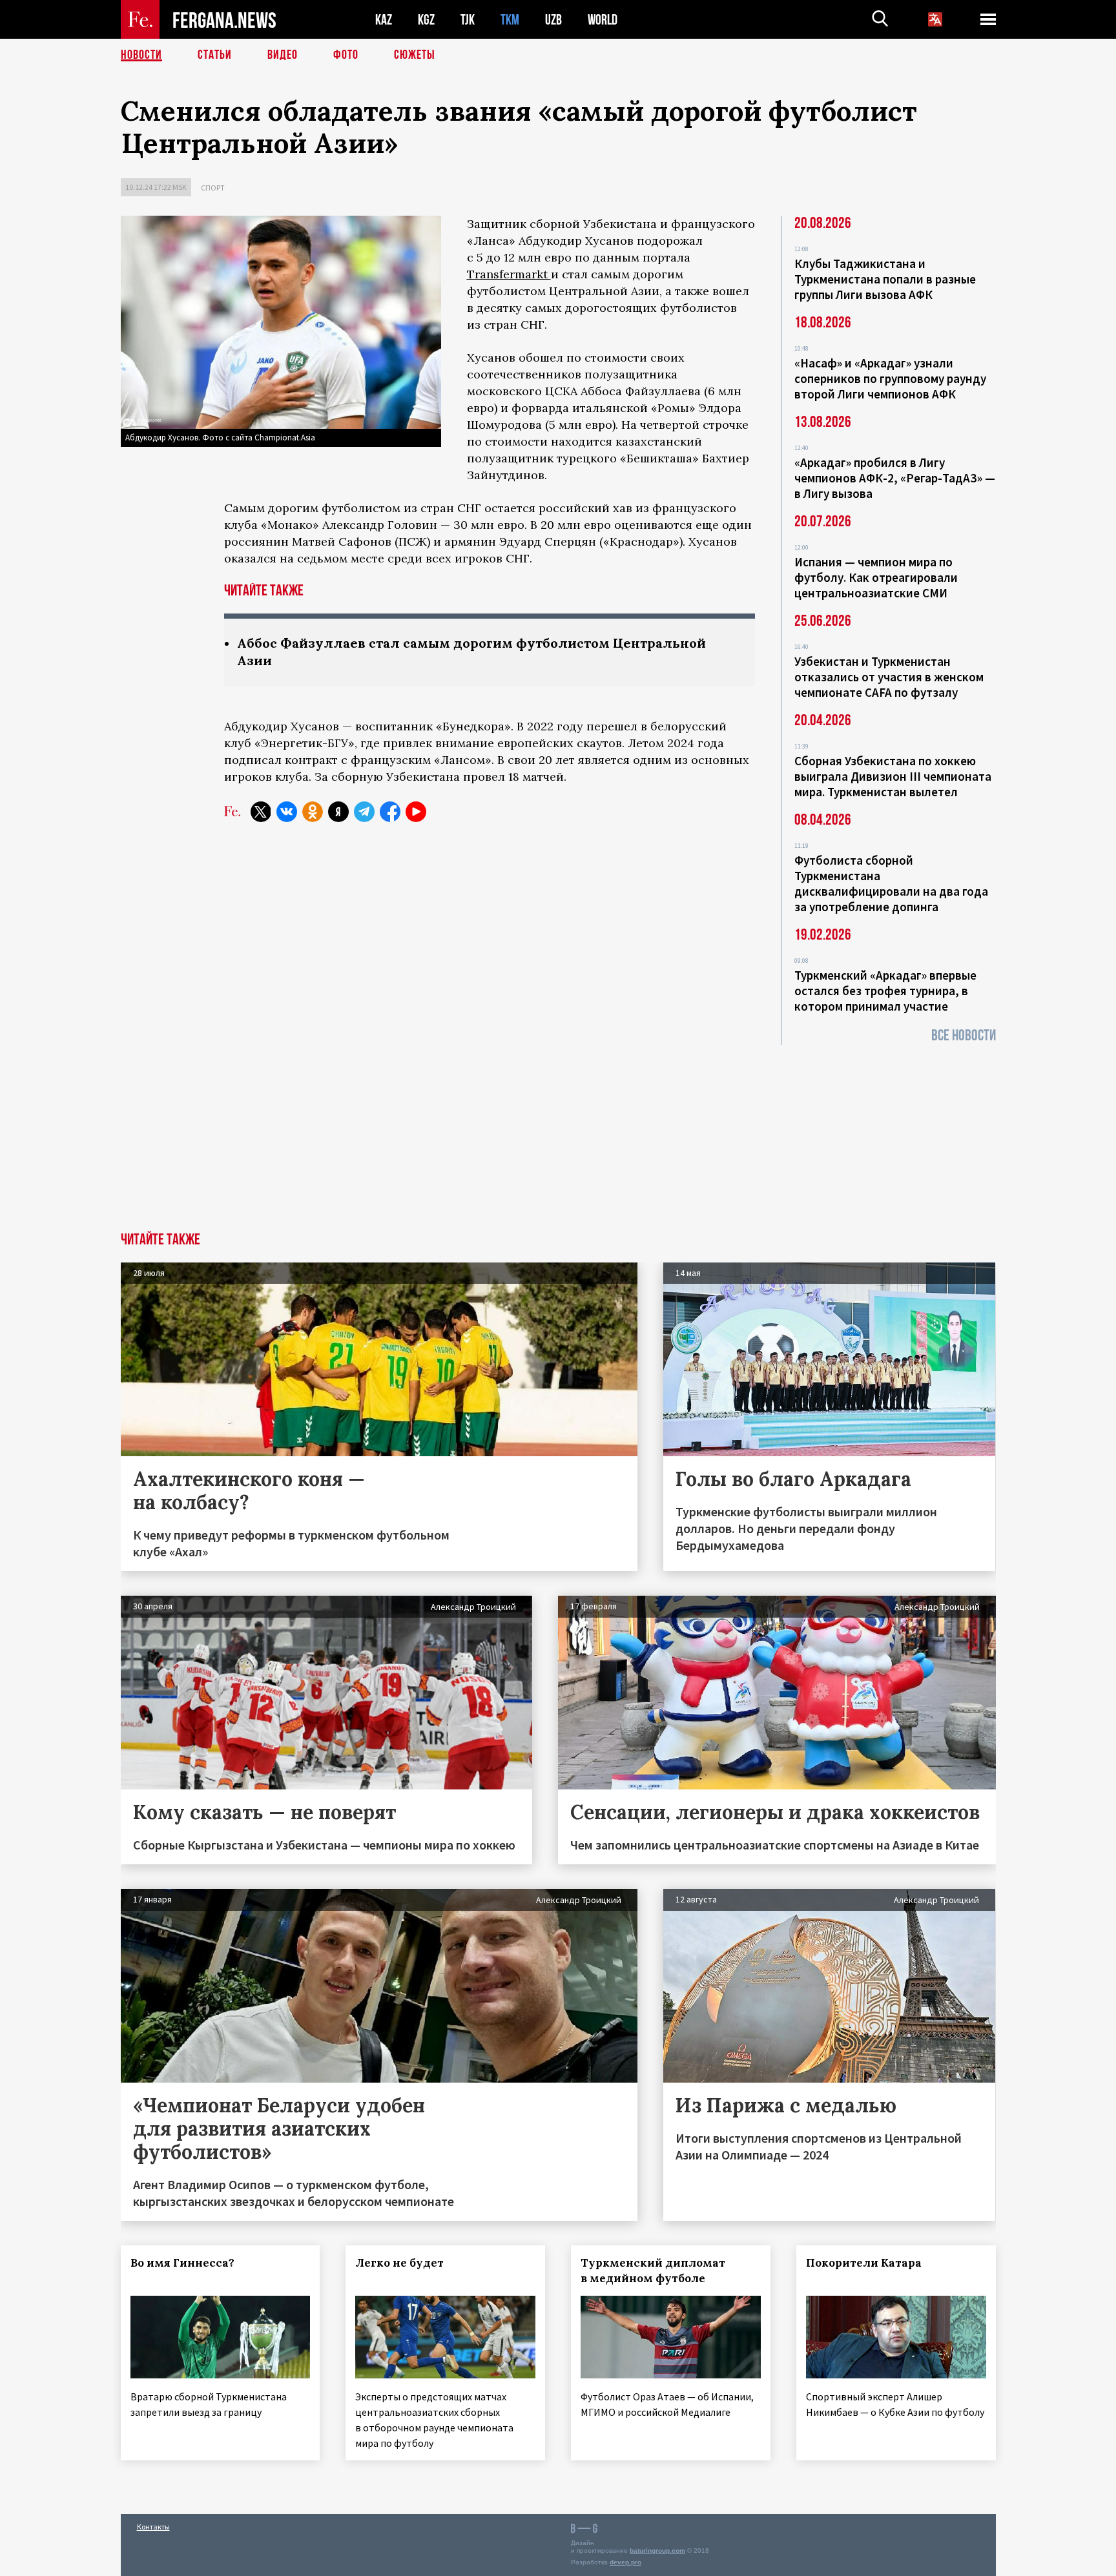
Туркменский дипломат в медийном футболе (653, 2271)
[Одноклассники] (313, 812)
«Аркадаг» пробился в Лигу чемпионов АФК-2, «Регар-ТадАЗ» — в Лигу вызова (895, 478)
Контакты (153, 2527)
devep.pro (625, 2562)
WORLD (603, 20)
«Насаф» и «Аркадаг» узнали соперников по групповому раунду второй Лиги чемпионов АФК (890, 378)
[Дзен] (338, 812)
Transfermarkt (509, 274)
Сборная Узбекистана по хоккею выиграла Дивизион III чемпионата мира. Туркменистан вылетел (893, 776)
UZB (553, 20)
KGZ (426, 20)
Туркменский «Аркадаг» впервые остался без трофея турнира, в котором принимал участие (885, 991)
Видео (283, 55)
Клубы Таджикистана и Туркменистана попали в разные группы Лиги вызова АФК (885, 279)
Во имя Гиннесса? (182, 2263)
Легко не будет (399, 2263)
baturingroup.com (657, 2550)
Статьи (215, 55)
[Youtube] (416, 812)
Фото (346, 55)
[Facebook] (390, 812)
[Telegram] (364, 812)
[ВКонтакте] (287, 812)
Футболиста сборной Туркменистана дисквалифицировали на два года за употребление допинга (891, 883)
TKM (510, 20)
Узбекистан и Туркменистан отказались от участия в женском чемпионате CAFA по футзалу (889, 677)
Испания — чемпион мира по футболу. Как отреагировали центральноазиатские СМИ (876, 577)
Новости (141, 55)
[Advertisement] (558, 1135)
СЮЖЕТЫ (415, 55)
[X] (261, 812)
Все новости (964, 1036)
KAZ (384, 20)
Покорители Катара (864, 2263)
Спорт (213, 188)
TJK (468, 20)
